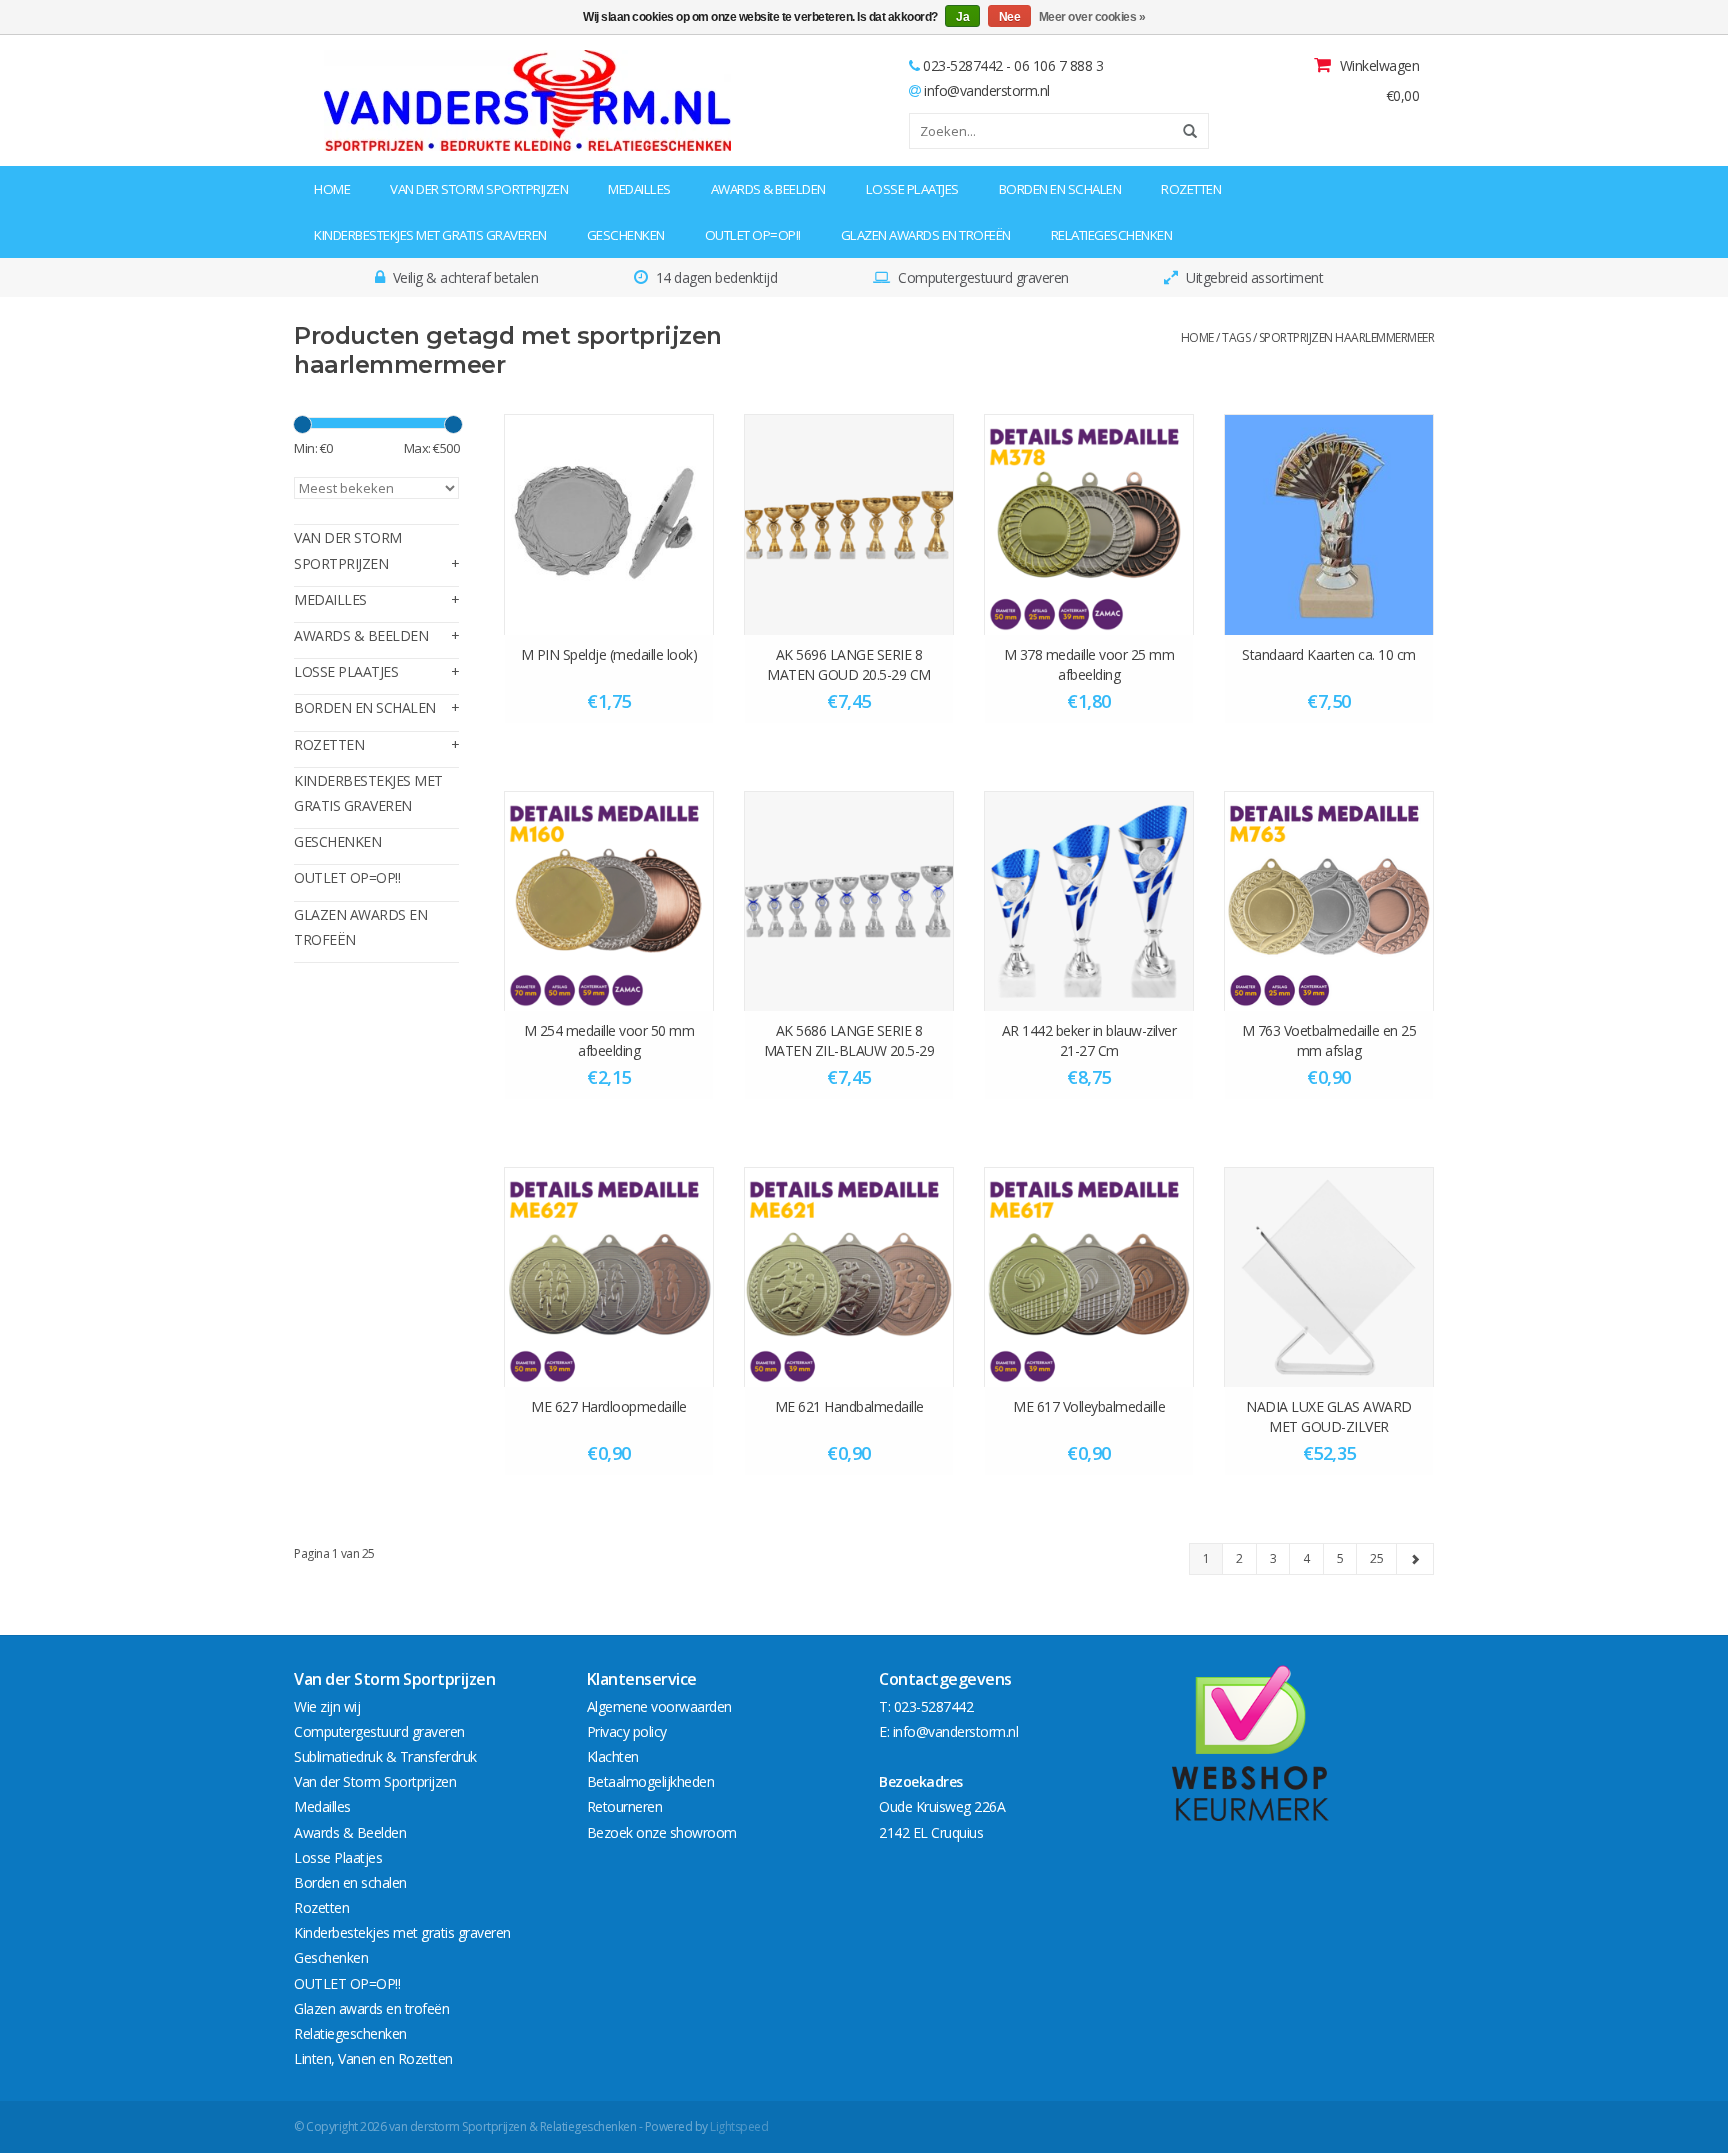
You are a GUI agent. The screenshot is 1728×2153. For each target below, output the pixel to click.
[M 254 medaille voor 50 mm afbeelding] (609, 901)
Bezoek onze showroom (662, 1832)
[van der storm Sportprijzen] (420, 100)
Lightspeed (739, 2126)
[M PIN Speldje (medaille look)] (609, 524)
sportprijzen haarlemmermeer (1347, 337)
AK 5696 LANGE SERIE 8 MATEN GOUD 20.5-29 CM (849, 664)
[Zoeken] (1183, 131)
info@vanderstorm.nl (987, 90)
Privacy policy (627, 1731)
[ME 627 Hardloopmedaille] (609, 1277)
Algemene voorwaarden (659, 1706)
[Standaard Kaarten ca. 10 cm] (1329, 524)
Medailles (639, 189)
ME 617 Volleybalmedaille (1089, 1406)
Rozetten (1191, 189)
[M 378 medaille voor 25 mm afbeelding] (1089, 524)
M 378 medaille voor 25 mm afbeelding (1089, 664)
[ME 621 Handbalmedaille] (849, 1277)
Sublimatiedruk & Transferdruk (385, 1756)
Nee (1010, 17)
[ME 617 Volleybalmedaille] (1089, 1277)
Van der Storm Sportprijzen (479, 189)
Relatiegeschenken (1112, 235)
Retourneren (625, 1806)
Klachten (613, 1756)
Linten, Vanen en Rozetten (373, 2058)
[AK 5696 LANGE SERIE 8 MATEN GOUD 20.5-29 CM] (849, 524)
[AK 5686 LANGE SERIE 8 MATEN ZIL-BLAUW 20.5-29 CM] (849, 901)
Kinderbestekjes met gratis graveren (430, 235)
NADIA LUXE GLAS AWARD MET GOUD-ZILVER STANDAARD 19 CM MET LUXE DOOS (1329, 1417)
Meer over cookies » (1092, 17)
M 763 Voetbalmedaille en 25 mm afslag (1329, 1040)
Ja (962, 17)
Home (332, 189)
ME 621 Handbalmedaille (849, 1406)
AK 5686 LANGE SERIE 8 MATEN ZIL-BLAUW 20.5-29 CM (849, 1041)
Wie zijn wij (327, 1706)
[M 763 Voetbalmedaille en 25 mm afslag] (1329, 901)
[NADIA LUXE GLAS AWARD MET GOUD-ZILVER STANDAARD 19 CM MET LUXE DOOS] (1329, 1277)
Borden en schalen (1060, 189)
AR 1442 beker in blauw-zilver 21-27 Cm (1089, 1040)
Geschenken (626, 235)
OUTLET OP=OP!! (753, 235)
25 (1376, 1558)
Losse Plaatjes (912, 189)
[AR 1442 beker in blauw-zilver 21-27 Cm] (1089, 901)
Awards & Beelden (768, 189)
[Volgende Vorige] (1415, 1559)
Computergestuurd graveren (379, 1731)
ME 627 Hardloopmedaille (609, 1406)
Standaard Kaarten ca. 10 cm (1329, 654)
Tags (1236, 337)
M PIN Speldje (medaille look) (609, 654)
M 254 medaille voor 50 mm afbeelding (609, 1040)
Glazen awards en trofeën (926, 235)
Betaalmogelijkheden (651, 1781)
